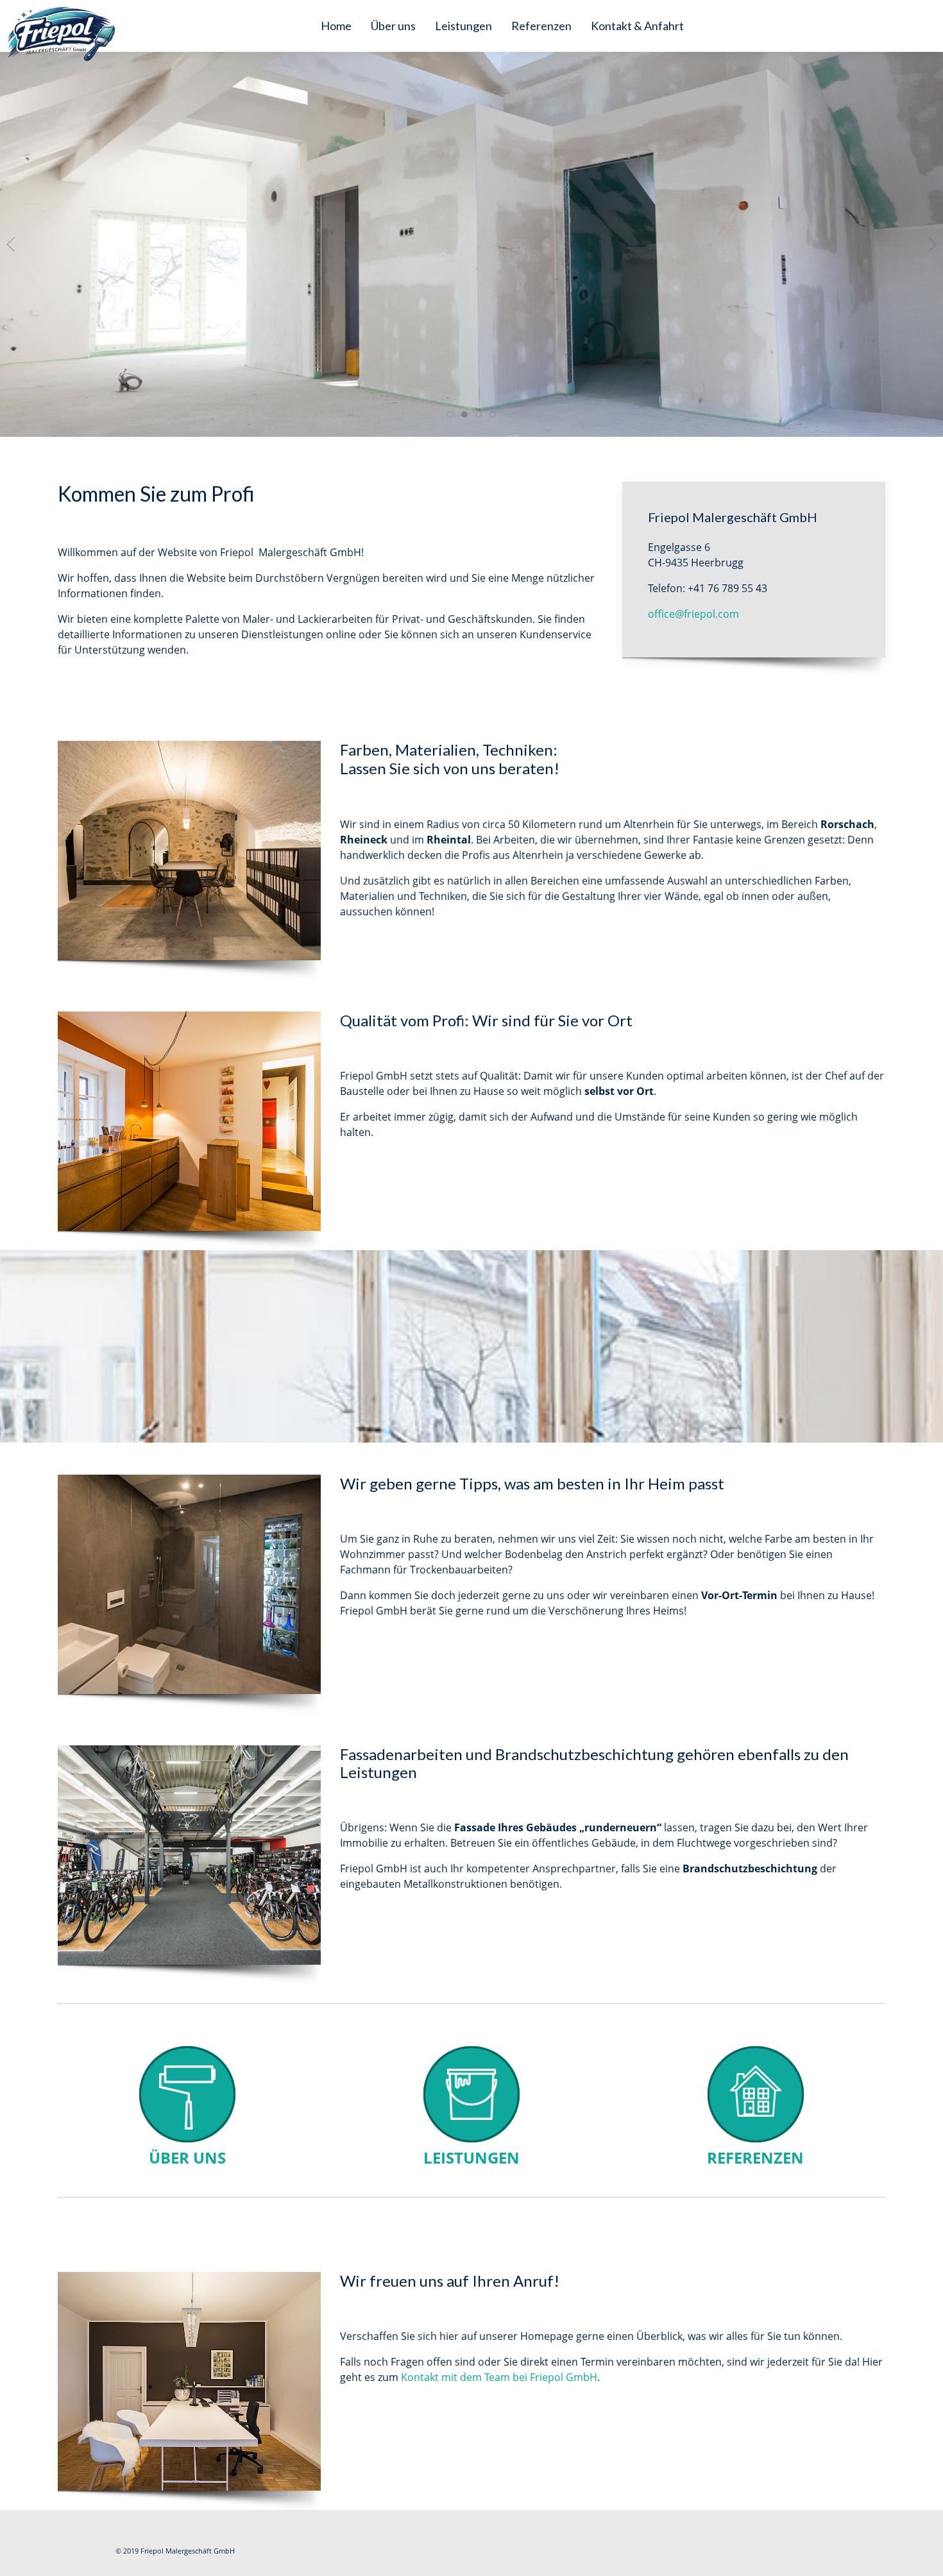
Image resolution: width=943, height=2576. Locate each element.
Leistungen (463, 26)
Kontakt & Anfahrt (637, 26)
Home (336, 26)
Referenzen (541, 26)
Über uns (393, 26)
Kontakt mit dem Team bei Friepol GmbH (499, 2377)
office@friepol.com (693, 614)
